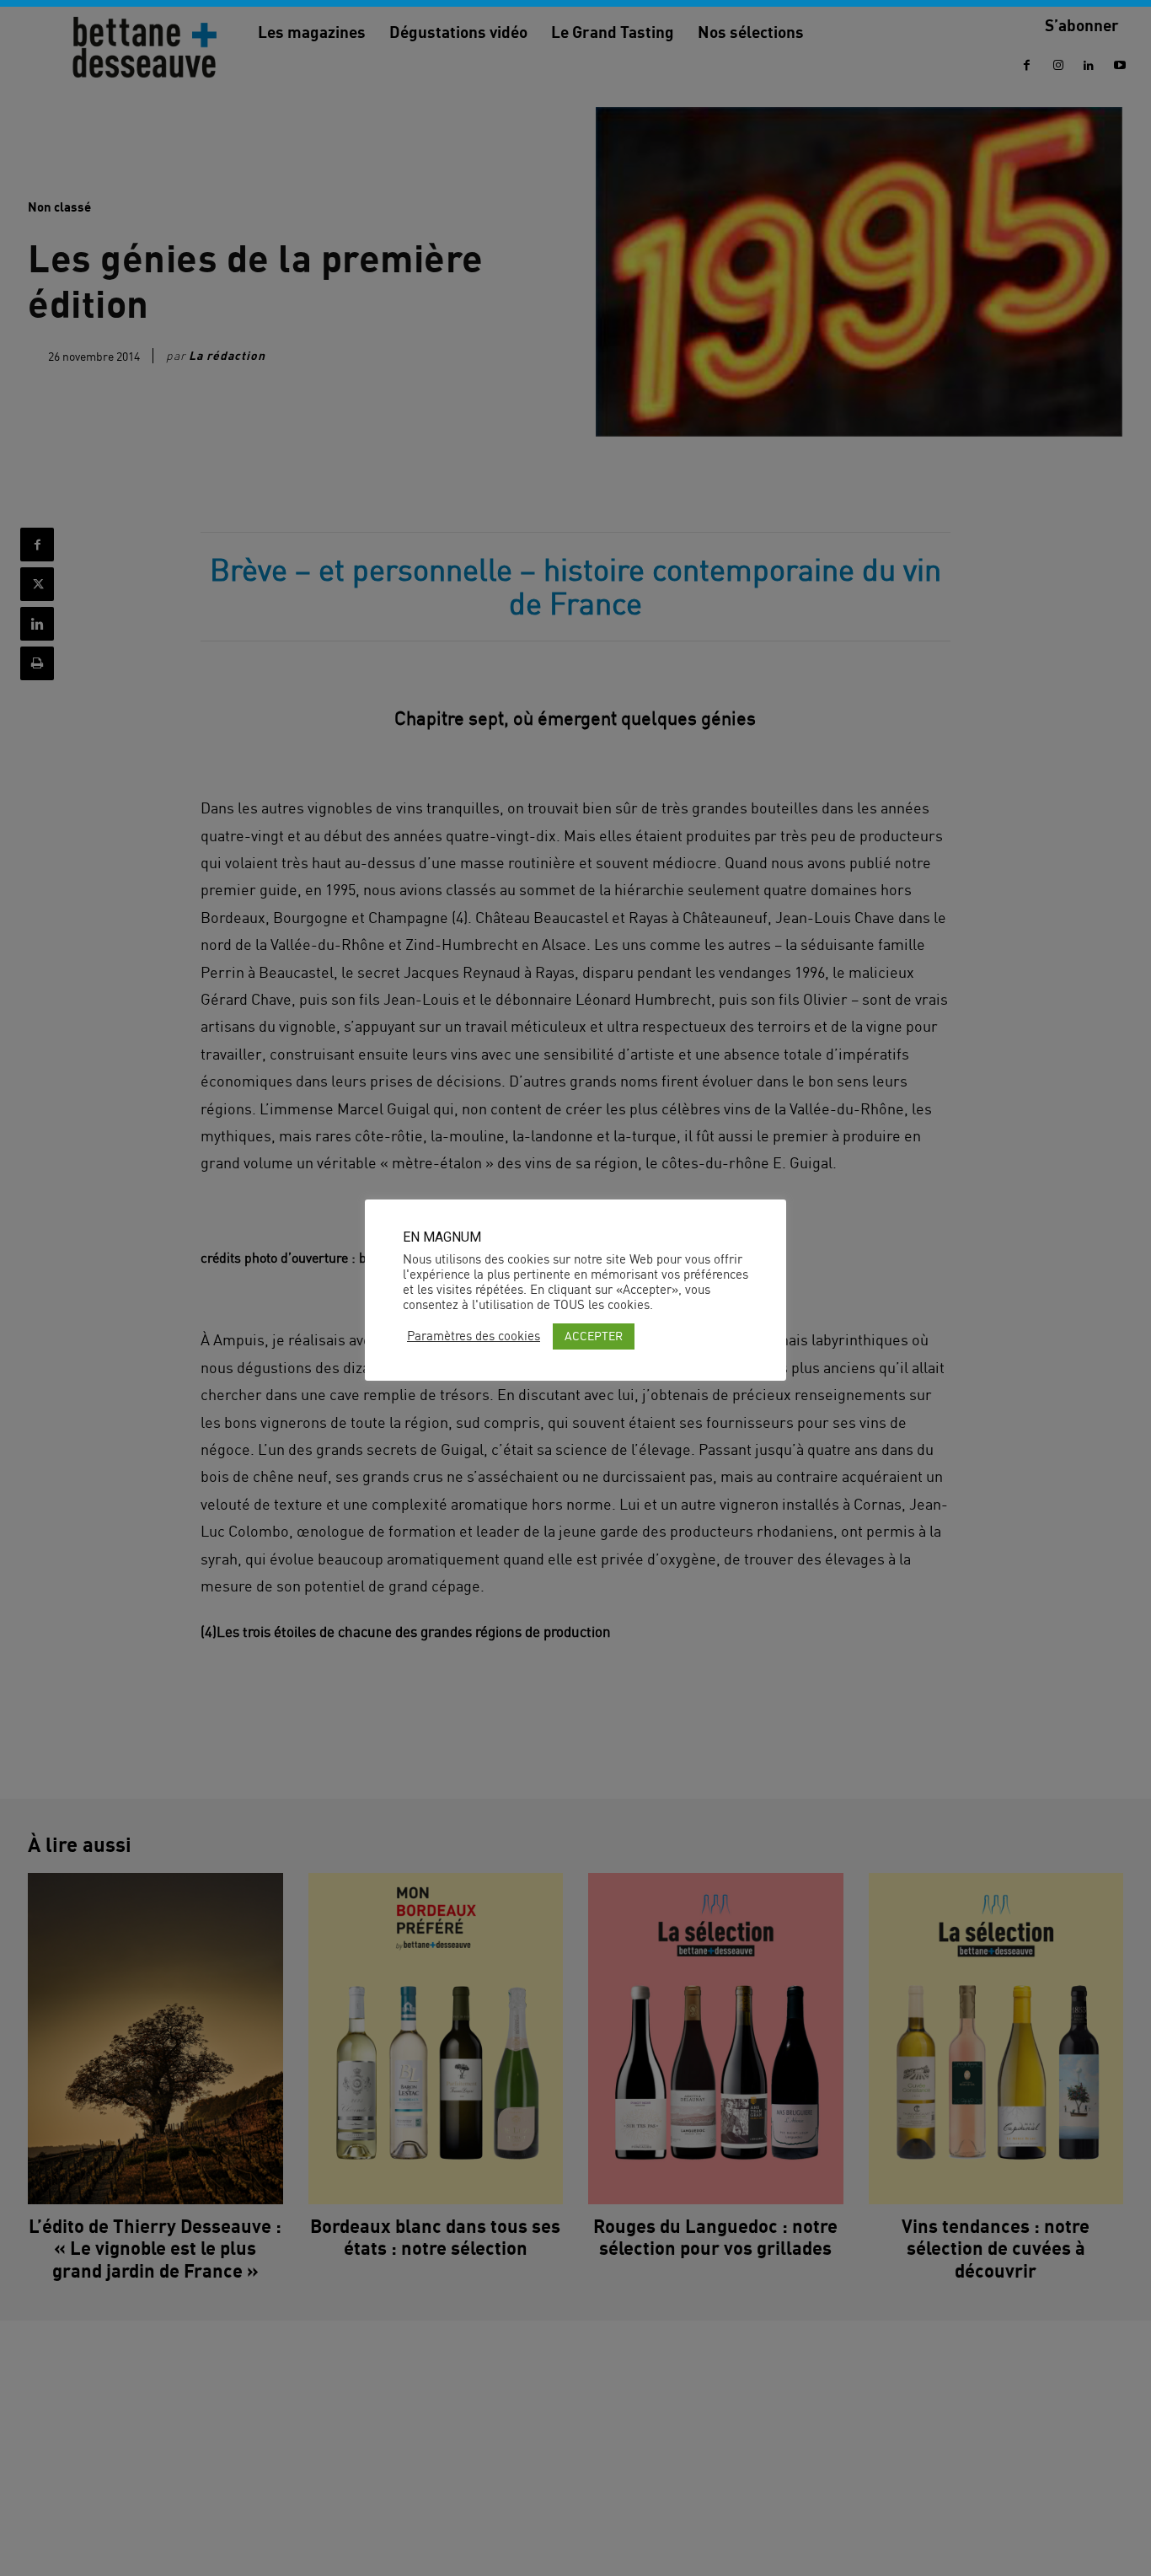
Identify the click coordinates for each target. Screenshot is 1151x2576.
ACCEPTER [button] (594, 1336)
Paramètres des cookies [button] (474, 1336)
